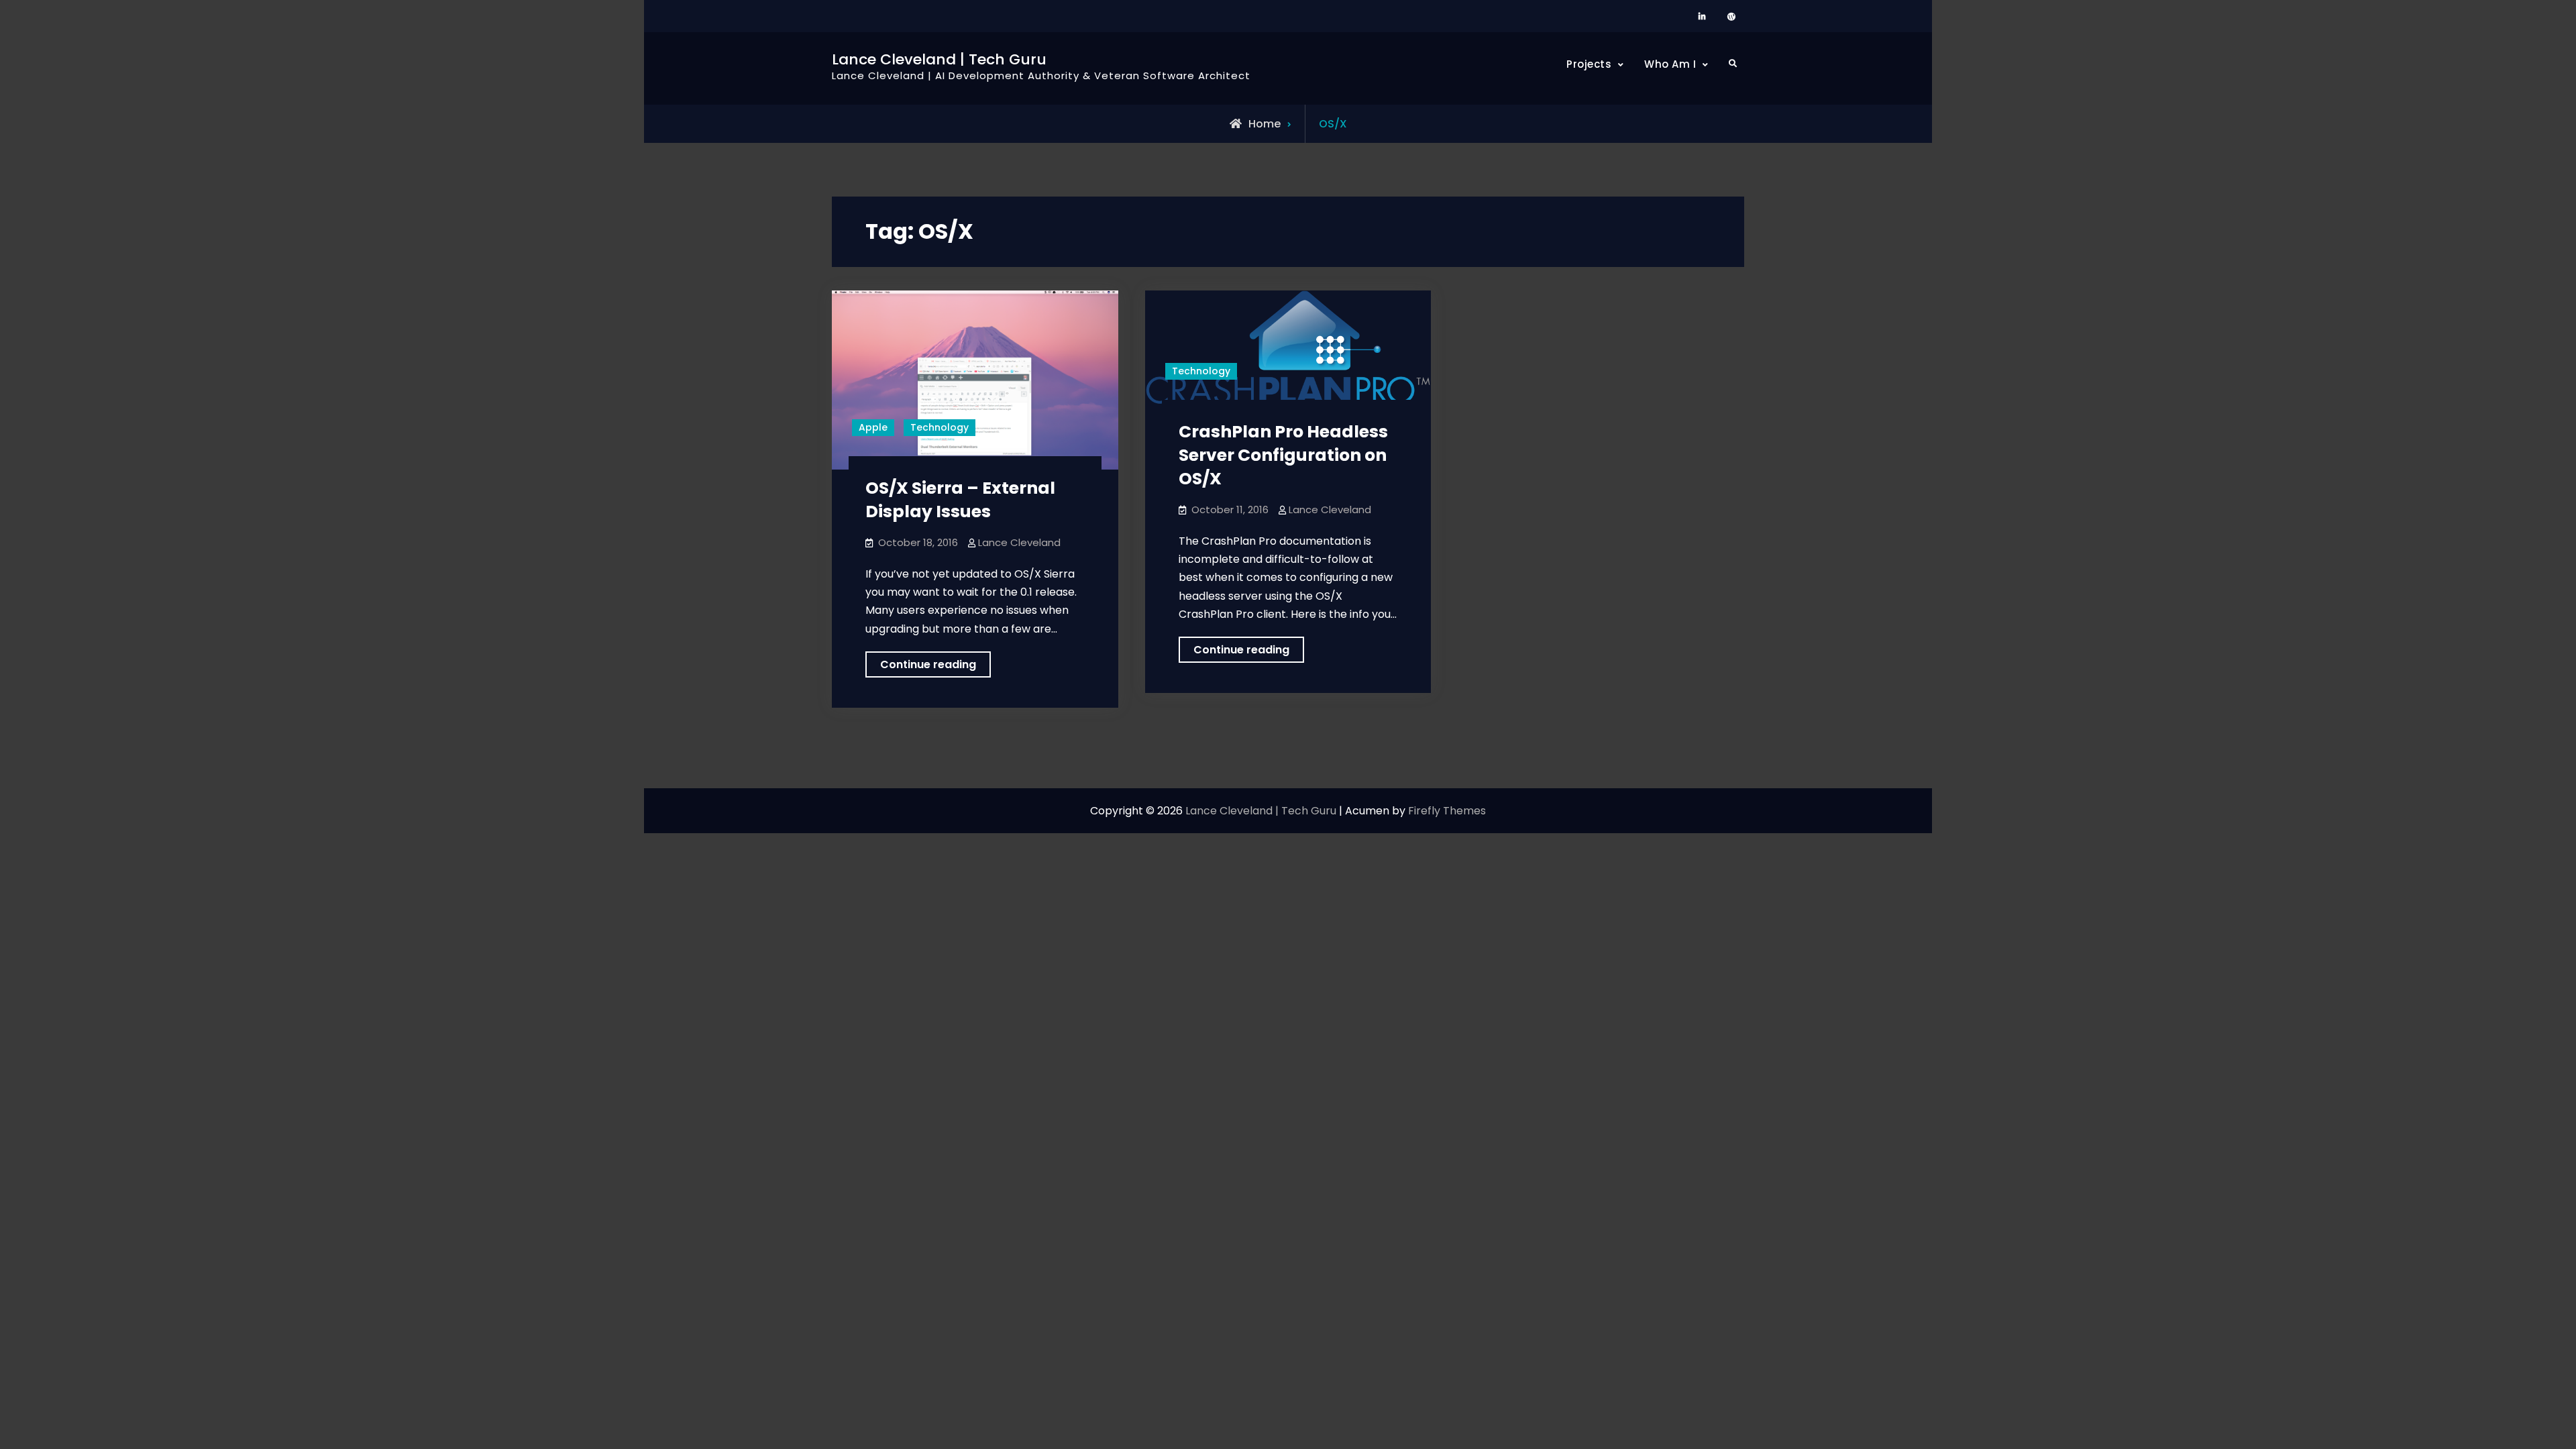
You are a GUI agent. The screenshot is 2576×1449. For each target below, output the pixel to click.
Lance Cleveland (1019, 542)
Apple (873, 427)
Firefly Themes (1447, 811)
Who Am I (1670, 64)
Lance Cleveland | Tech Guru (939, 59)
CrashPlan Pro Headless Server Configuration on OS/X (1283, 455)
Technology (940, 427)
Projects (1589, 64)
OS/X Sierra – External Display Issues (960, 500)
